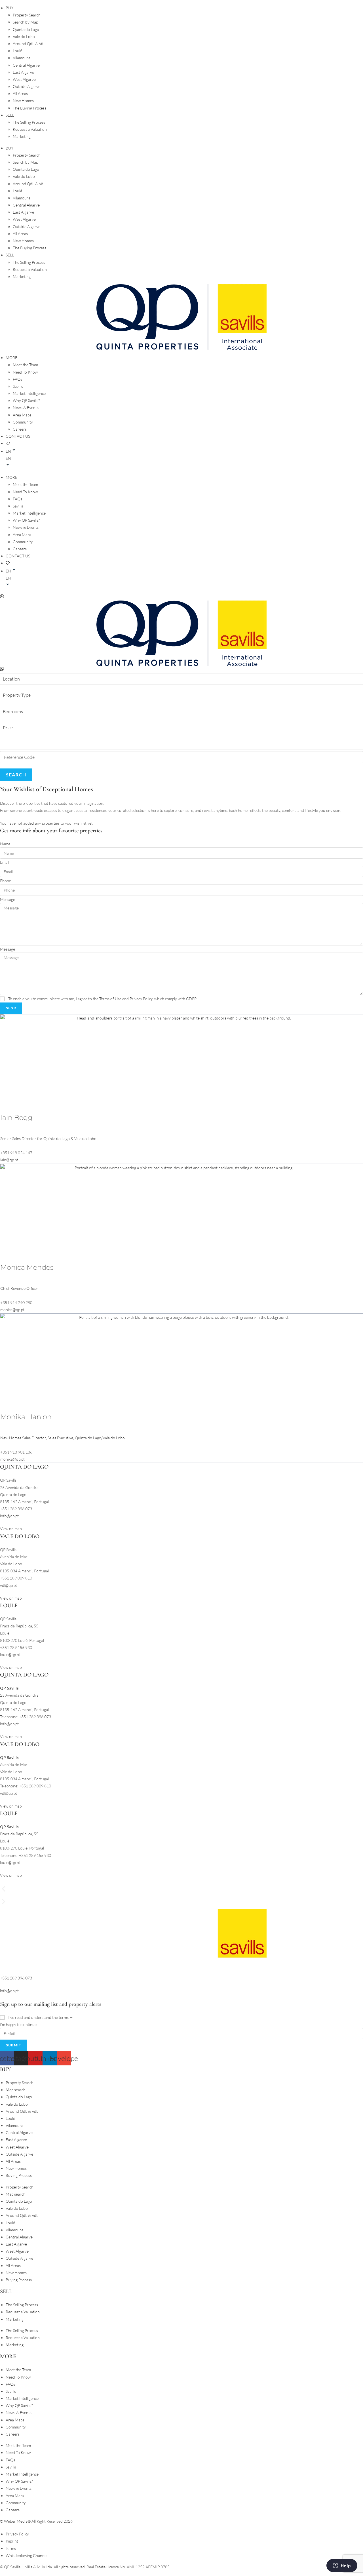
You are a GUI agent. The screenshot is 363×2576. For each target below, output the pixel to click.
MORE (11, 358)
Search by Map (25, 22)
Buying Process (19, 2175)
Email (5, 862)
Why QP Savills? (26, 400)
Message (8, 899)
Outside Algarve (27, 86)
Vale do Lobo (24, 36)
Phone (6, 881)
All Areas (20, 93)
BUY (10, 8)
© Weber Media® (15, 2521)
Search (16, 775)
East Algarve (23, 72)
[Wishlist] (8, 443)
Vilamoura (22, 58)
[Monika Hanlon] (181, 1362)
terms (64, 2017)
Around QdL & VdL (29, 44)
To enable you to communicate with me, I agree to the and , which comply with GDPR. (103, 999)
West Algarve (24, 79)
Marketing (22, 136)
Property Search (27, 15)
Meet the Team (25, 365)
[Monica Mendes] (181, 1213)
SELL (10, 115)
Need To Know (25, 372)
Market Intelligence (29, 393)
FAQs (17, 379)
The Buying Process (29, 108)
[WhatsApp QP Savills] (2, 670)
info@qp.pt (9, 1991)
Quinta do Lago (26, 29)
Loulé (17, 51)
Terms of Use (110, 999)
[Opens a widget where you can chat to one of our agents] (342, 2566)
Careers (20, 429)
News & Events (26, 407)
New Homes (23, 101)
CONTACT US (18, 436)
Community (23, 422)
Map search (16, 2090)
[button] (184, 458)
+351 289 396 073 (16, 1978)
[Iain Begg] (181, 1063)
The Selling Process (29, 122)
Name (5, 844)
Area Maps (22, 415)
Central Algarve (26, 65)
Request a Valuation (30, 129)
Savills (18, 386)
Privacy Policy (141, 999)
